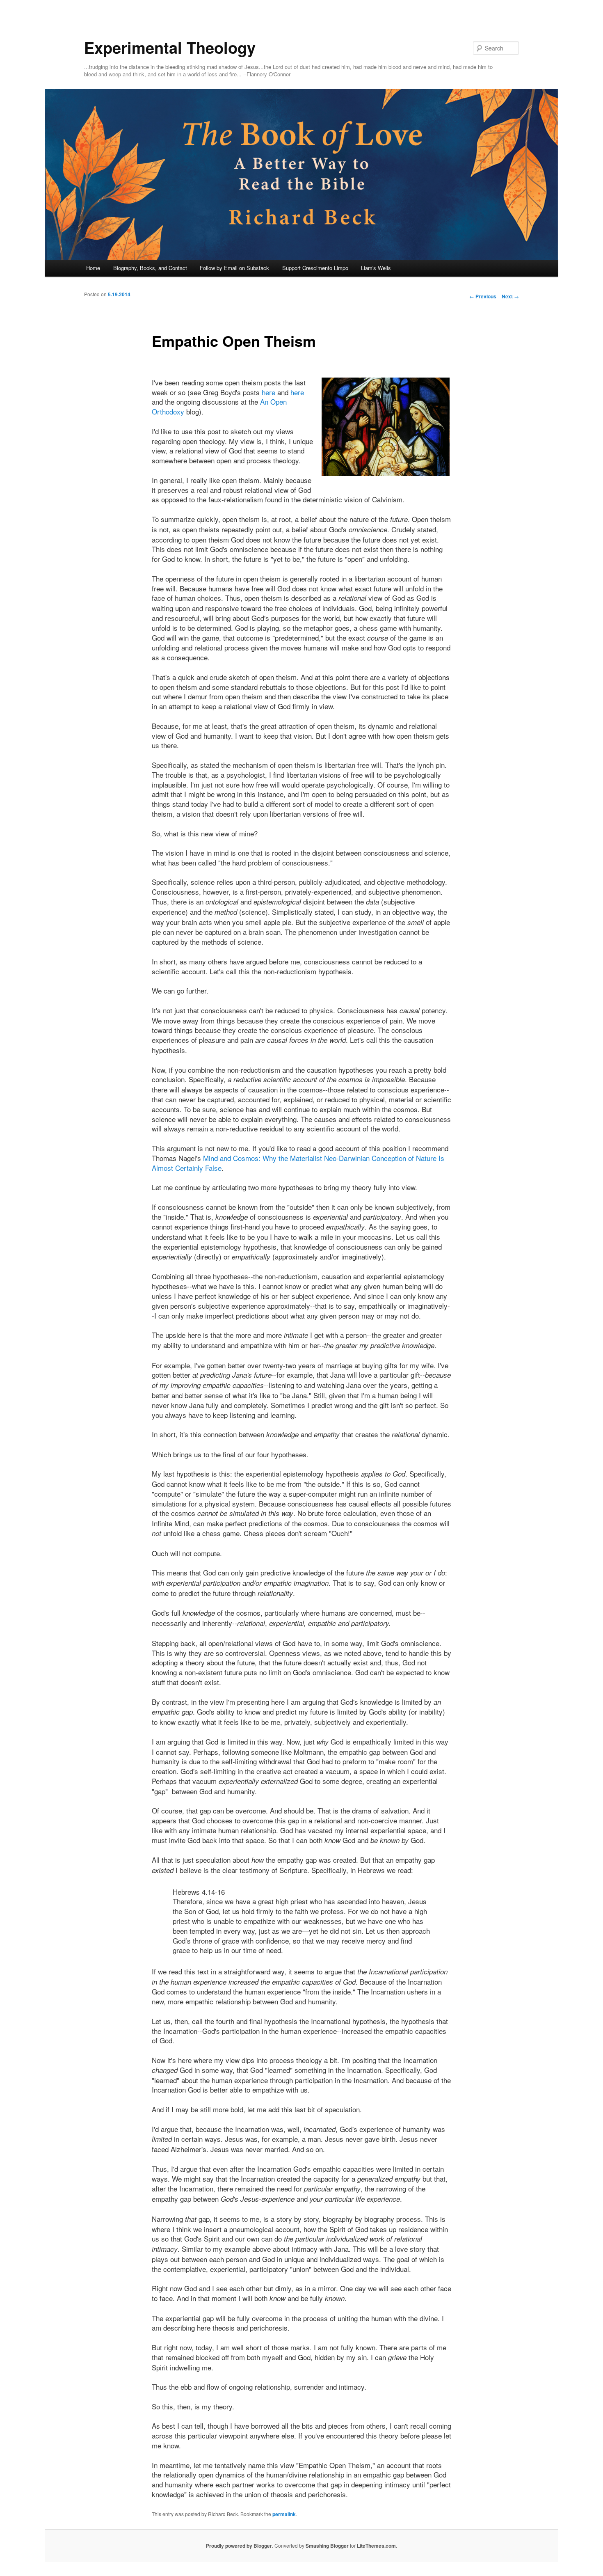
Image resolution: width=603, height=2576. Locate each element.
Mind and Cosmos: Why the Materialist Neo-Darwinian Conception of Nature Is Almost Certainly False (298, 1163)
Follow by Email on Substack (234, 268)
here (268, 392)
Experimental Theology (170, 47)
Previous (483, 296)
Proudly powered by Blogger (239, 2546)
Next (510, 296)
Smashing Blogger (327, 2546)
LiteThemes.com (376, 2546)
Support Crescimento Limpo (315, 268)
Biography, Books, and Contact (150, 268)
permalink (284, 2514)
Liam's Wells (376, 268)
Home (93, 268)
